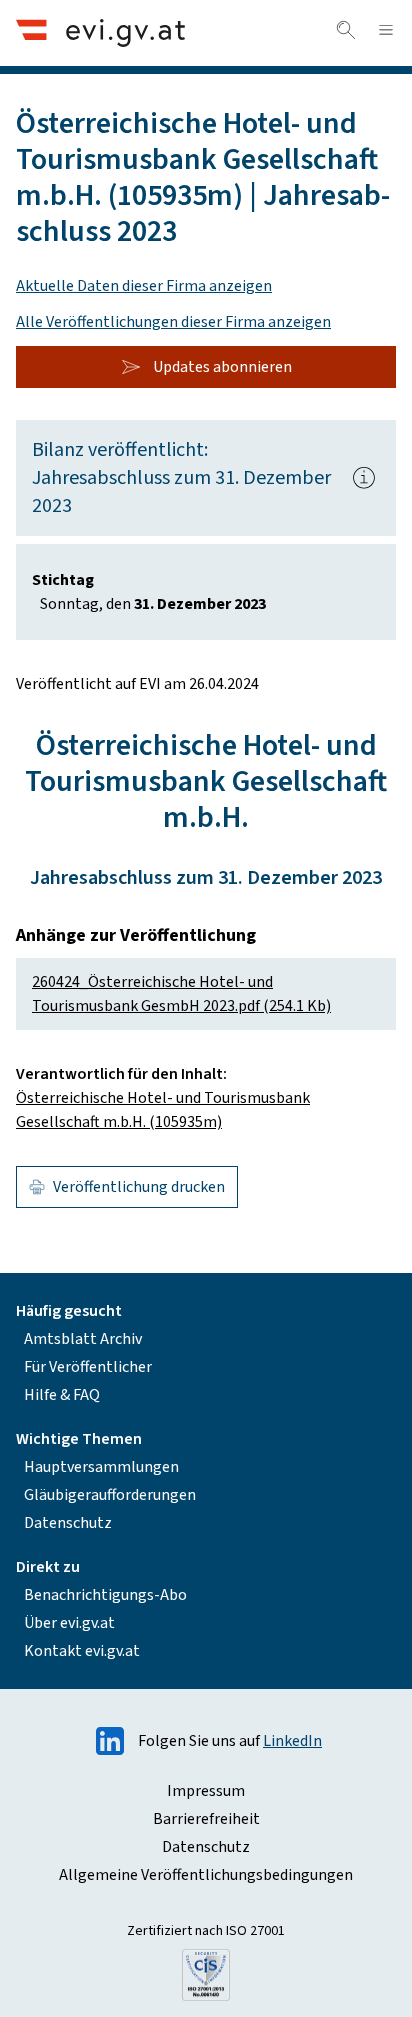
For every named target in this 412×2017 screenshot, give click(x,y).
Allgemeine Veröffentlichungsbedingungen (206, 1875)
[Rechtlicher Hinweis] (364, 478)
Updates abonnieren (222, 367)
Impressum (206, 1791)
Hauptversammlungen (101, 1467)
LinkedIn (292, 1741)
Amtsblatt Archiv (83, 1339)
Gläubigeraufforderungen (110, 1495)
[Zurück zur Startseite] (100, 32)
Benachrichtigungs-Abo (105, 1595)
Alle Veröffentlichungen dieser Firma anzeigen (173, 322)
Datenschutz (68, 1523)
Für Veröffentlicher (88, 1367)
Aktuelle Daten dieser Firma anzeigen (144, 286)
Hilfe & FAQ (62, 1395)
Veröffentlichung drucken (139, 1187)
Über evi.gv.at (69, 1623)
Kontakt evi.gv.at (82, 1651)
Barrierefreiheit (206, 1819)
